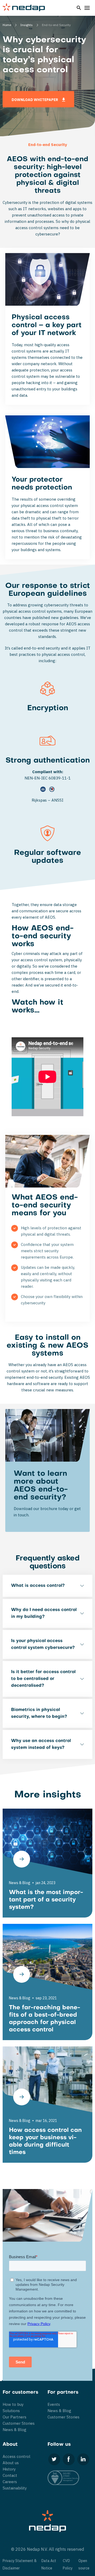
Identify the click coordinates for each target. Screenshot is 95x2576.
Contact (10, 2475)
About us (11, 2463)
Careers (10, 2482)
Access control (16, 2456)
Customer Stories (19, 2423)
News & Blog (15, 2430)
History (9, 2469)
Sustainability (15, 2488)
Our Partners (15, 2417)
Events (54, 2404)
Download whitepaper (35, 100)
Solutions (11, 2411)
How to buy (13, 2404)
